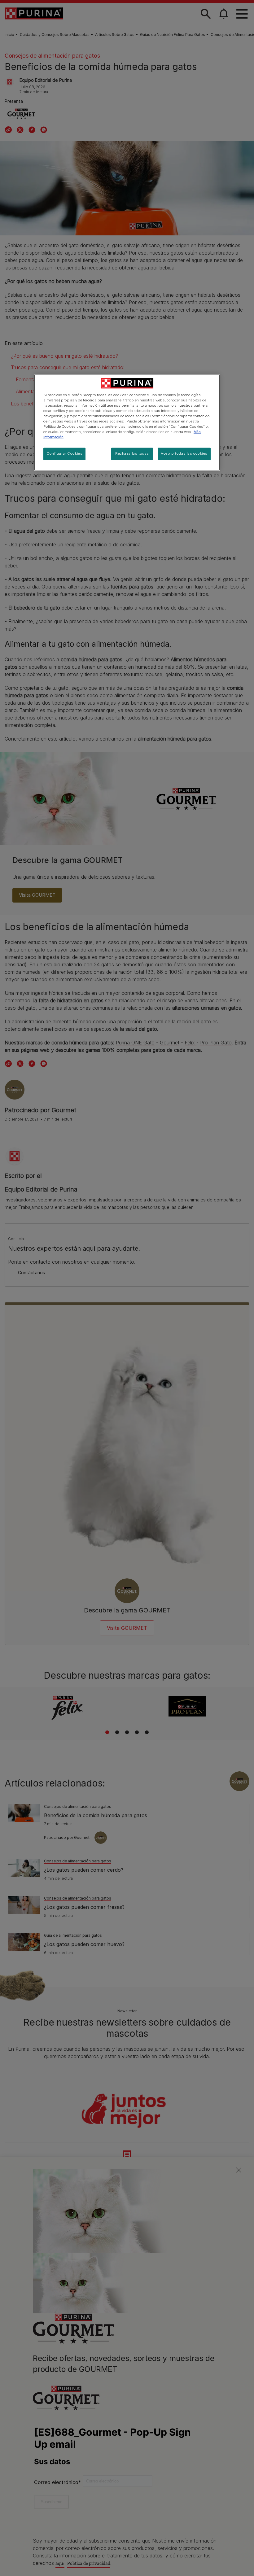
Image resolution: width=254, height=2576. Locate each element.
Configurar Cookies (64, 453)
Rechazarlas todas (132, 453)
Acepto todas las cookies (184, 453)
